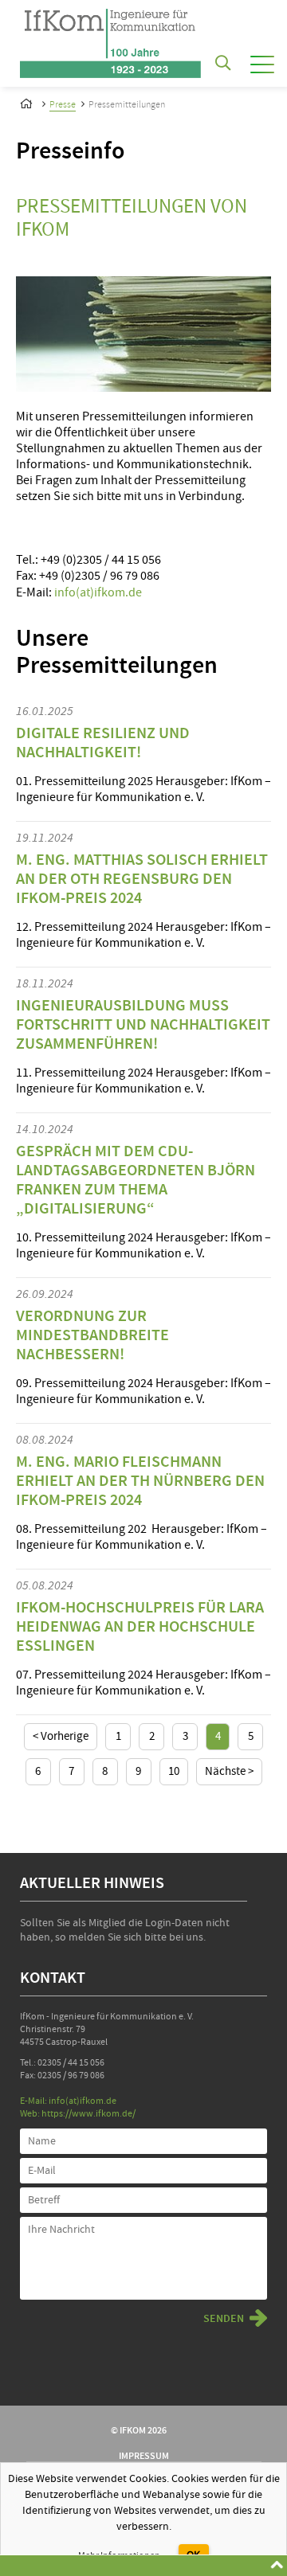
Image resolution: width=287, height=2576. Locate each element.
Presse (63, 105)
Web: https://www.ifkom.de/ (78, 2114)
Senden (224, 2319)
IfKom (28, 101)
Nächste (226, 1771)
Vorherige (63, 1736)
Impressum (144, 2456)
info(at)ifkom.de (98, 592)
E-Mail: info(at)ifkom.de (68, 2101)
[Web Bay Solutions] (110, 39)
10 (174, 1771)
